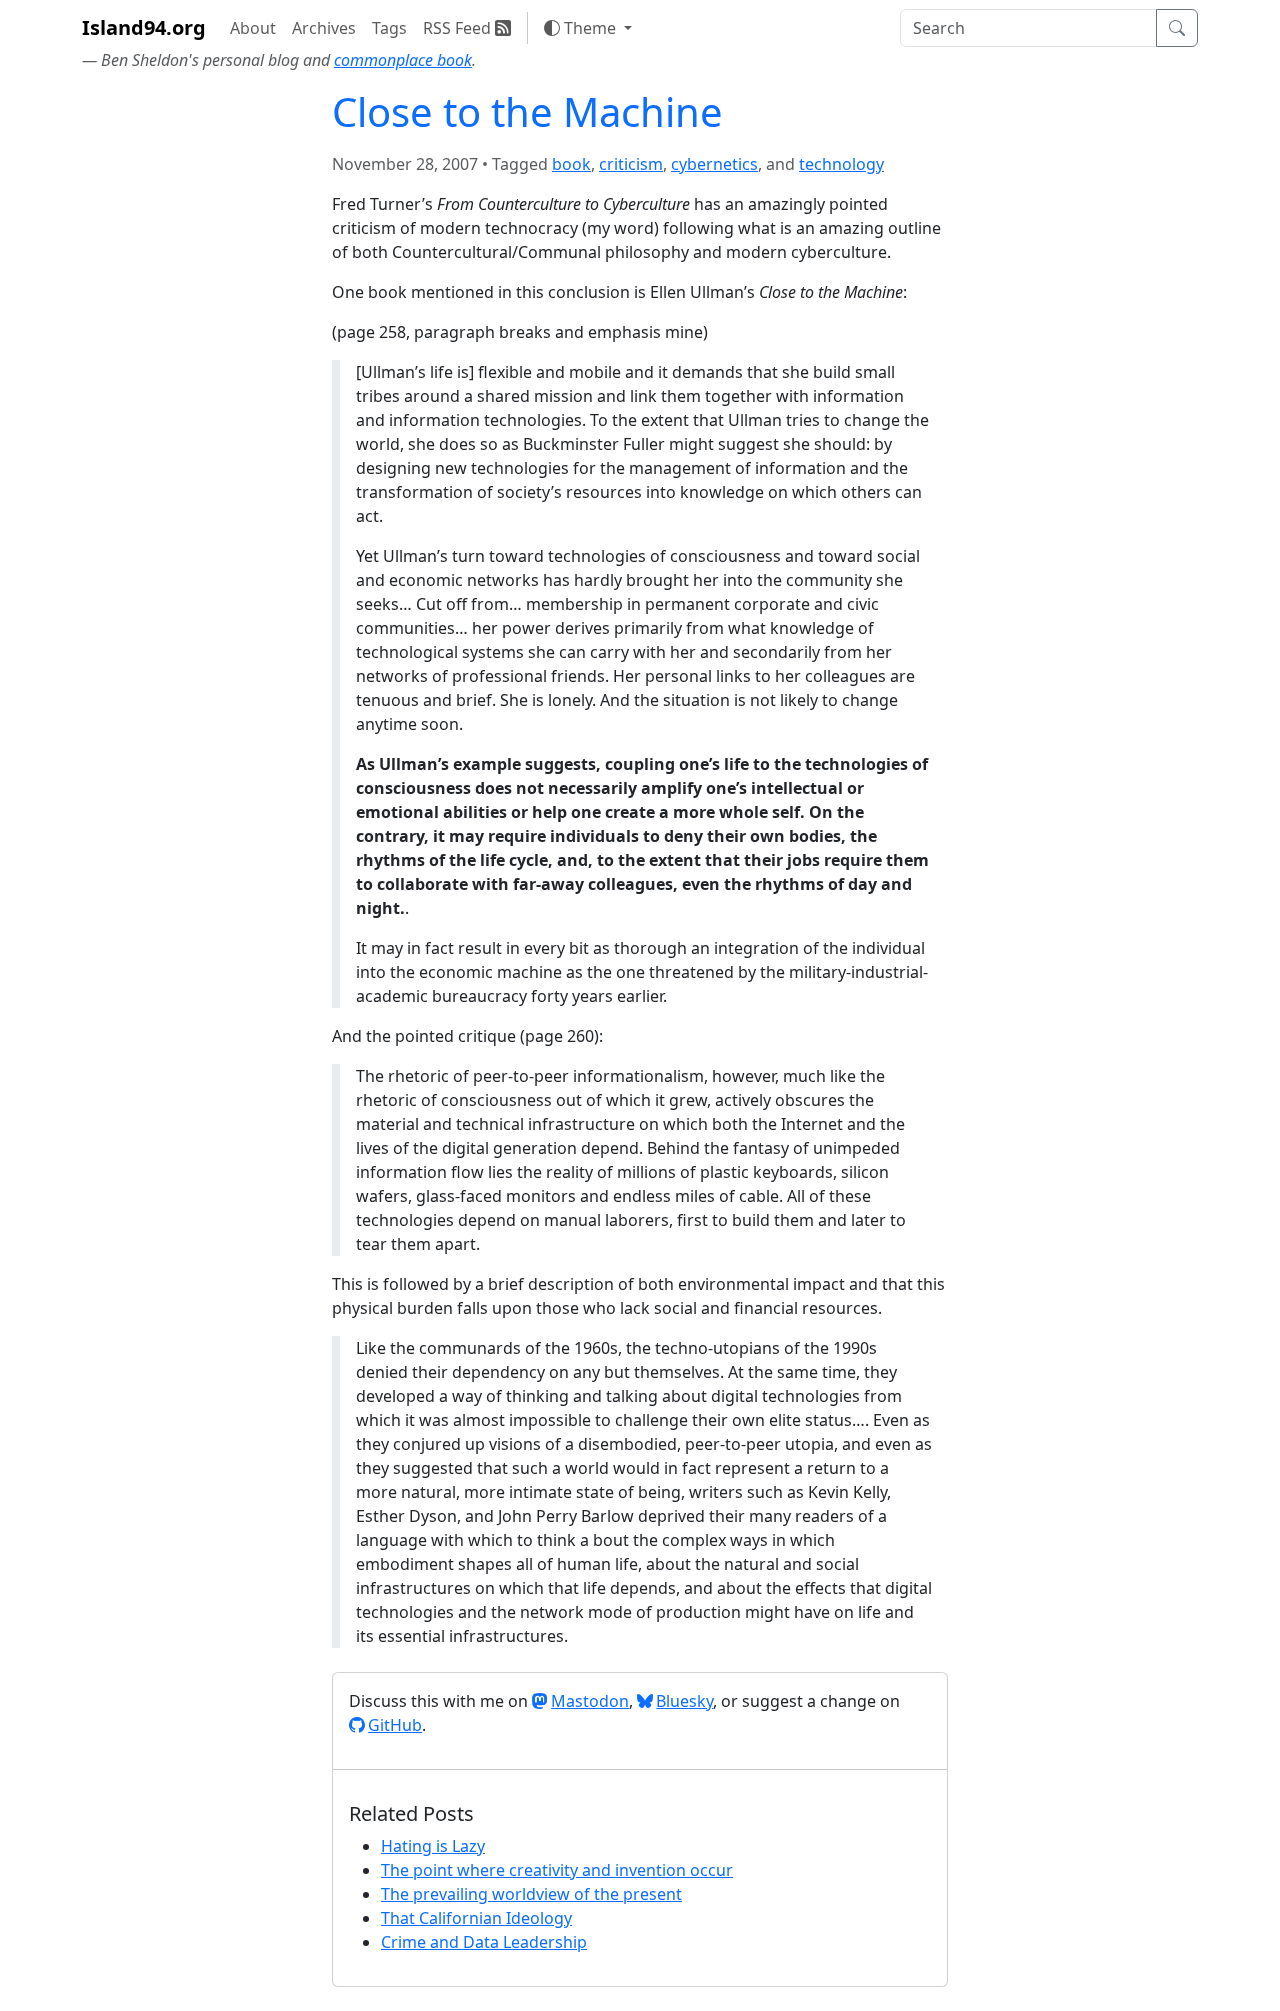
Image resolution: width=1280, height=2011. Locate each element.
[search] (1028, 28)
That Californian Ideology (476, 1918)
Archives (324, 28)
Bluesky (684, 1701)
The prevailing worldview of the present (531, 1894)
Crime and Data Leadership (484, 1942)
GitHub (395, 1725)
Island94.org (144, 27)
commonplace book (403, 60)
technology (841, 164)
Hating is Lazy (433, 1846)
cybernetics (714, 164)
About (253, 28)
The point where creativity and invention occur (557, 1870)
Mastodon (590, 1701)
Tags (389, 28)
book (571, 164)
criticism (631, 164)
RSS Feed (459, 28)
